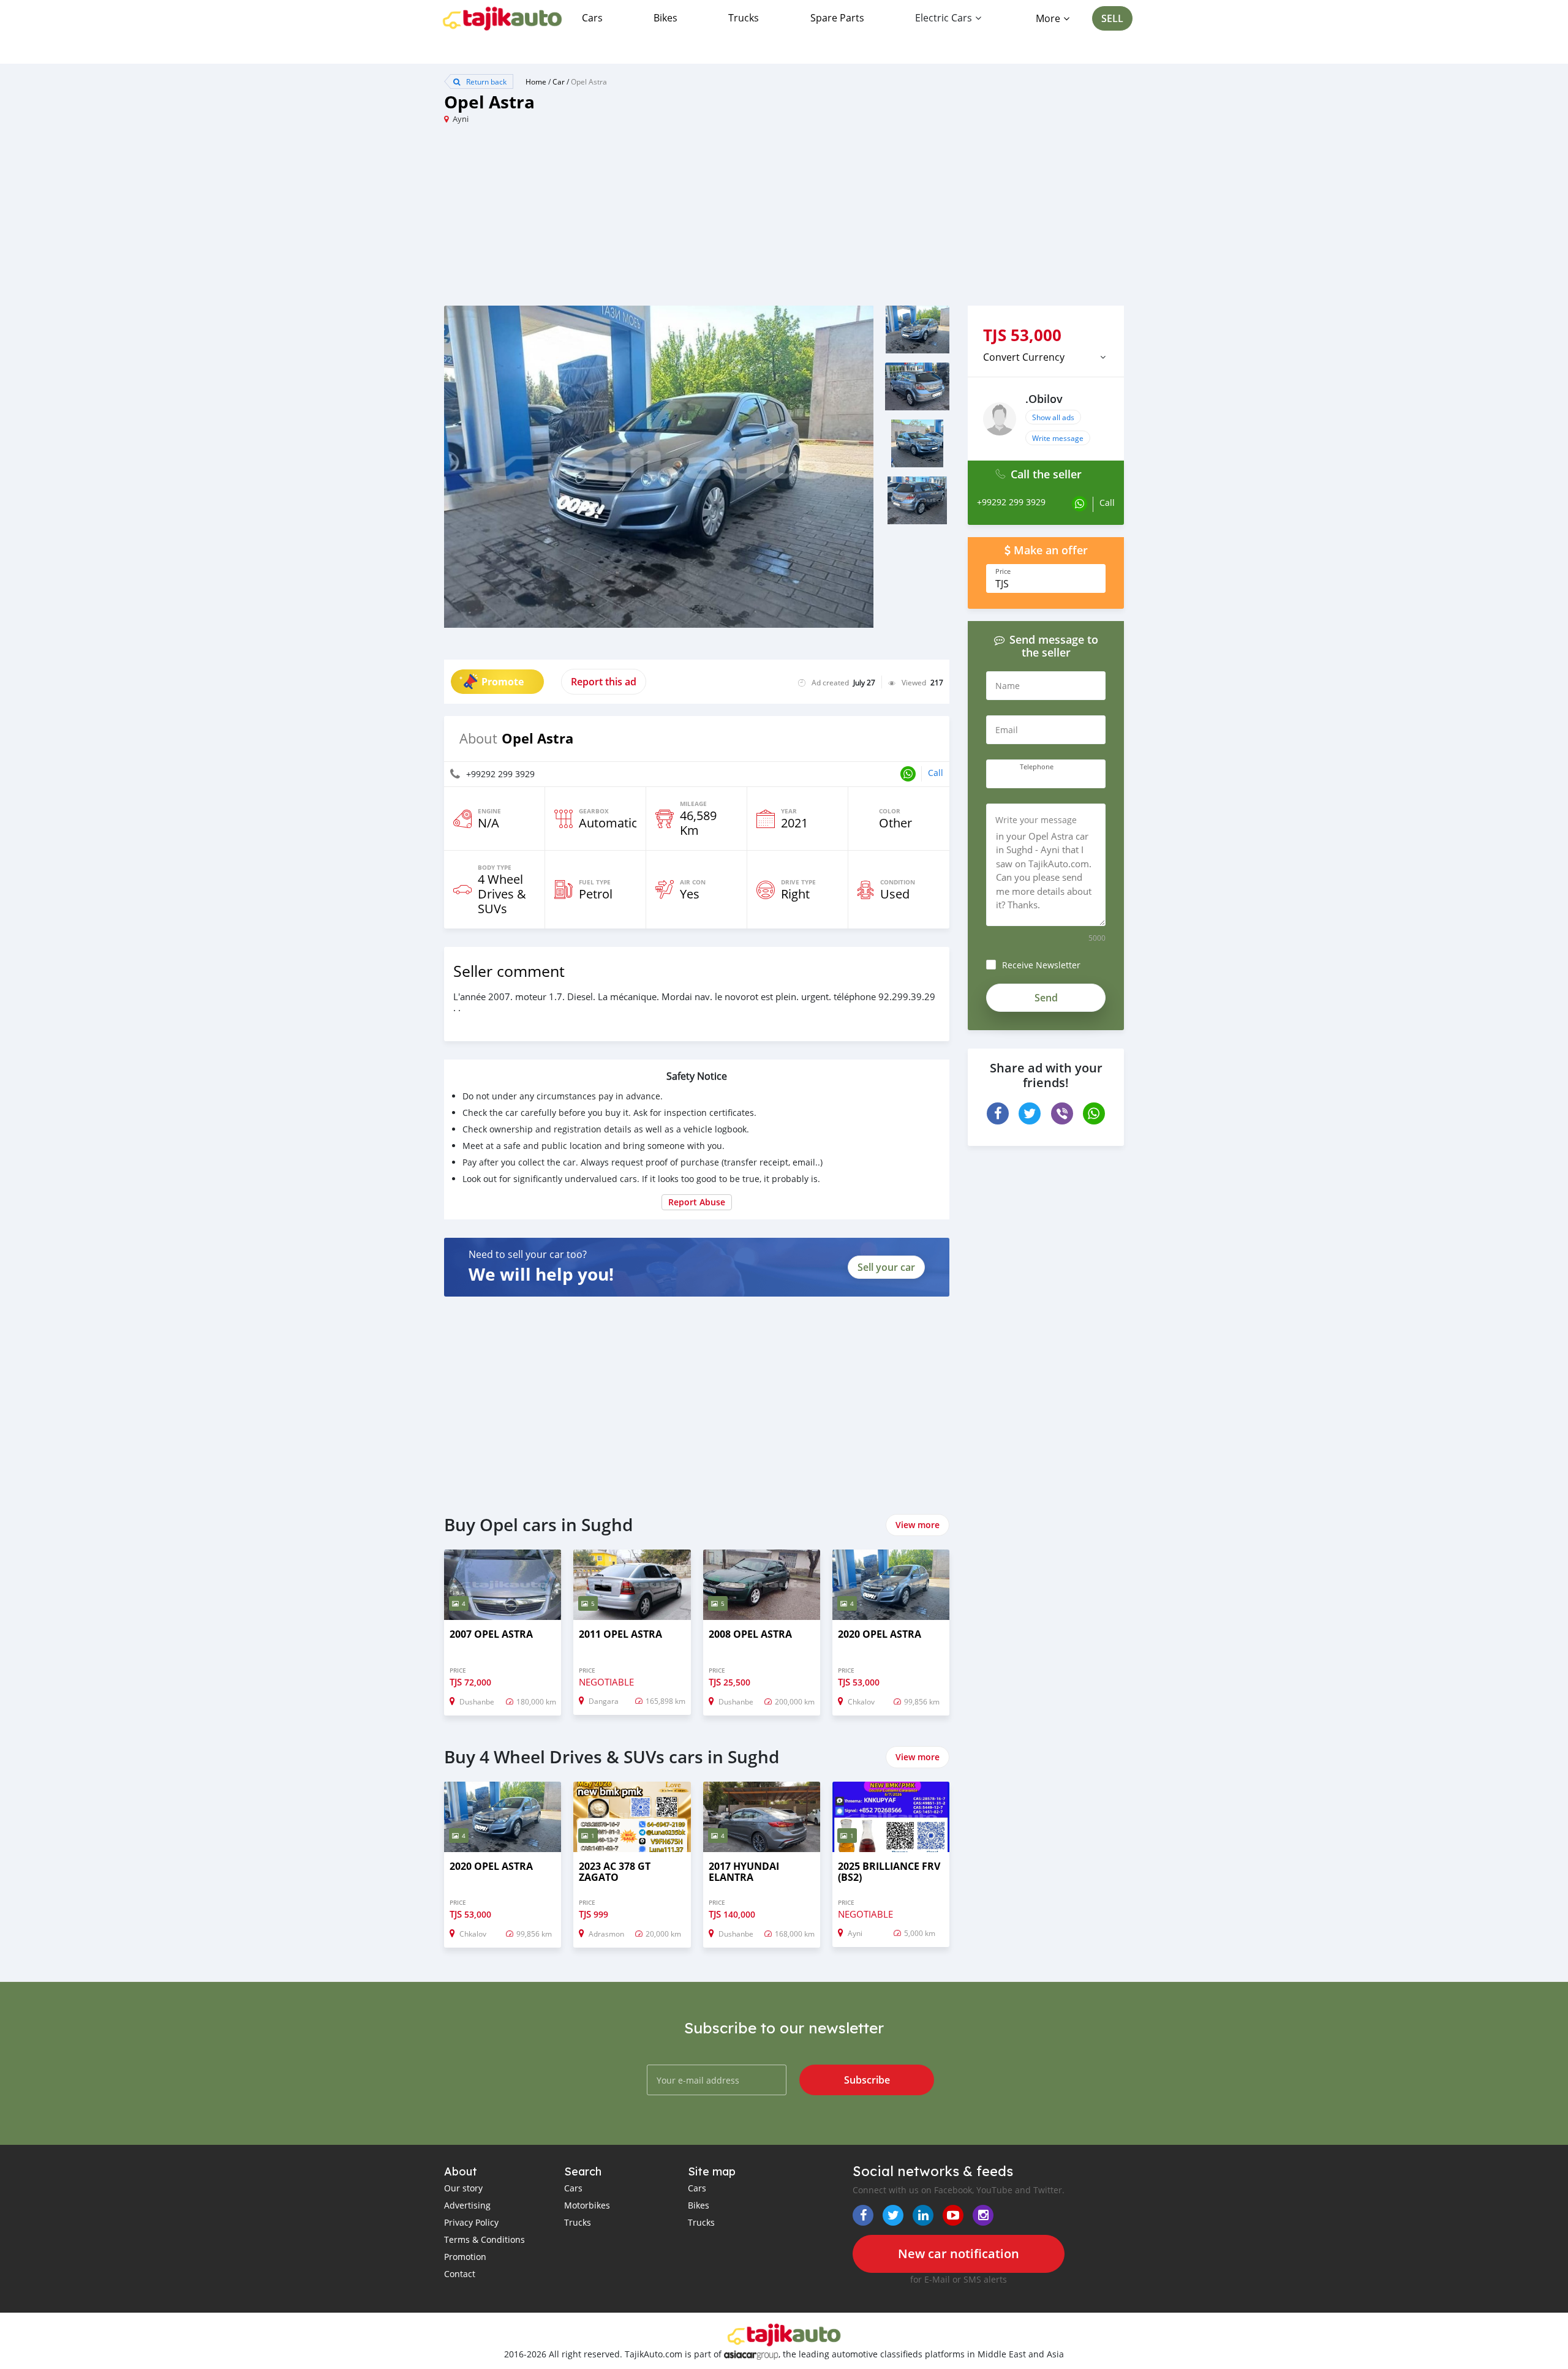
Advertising (467, 2205)
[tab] (1046, 357)
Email (1007, 730)
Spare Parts (837, 18)
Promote (503, 682)
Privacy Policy (471, 2222)
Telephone (1037, 767)
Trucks (744, 18)
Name (1008, 686)
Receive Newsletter (1041, 965)
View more (918, 1525)
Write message (1058, 438)
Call (936, 773)
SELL (1112, 18)
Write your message (1036, 820)
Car (559, 81)
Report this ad (604, 682)
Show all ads (1053, 417)
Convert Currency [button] (1024, 357)
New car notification (959, 2254)
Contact (460, 2274)
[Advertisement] (614, 220)
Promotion (465, 2257)
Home (536, 81)
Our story (463, 2188)
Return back (485, 81)
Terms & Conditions (484, 2239)
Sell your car (886, 1267)
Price (1003, 571)
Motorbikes (587, 2205)
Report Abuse (697, 1202)
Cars (592, 18)
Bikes (665, 18)
